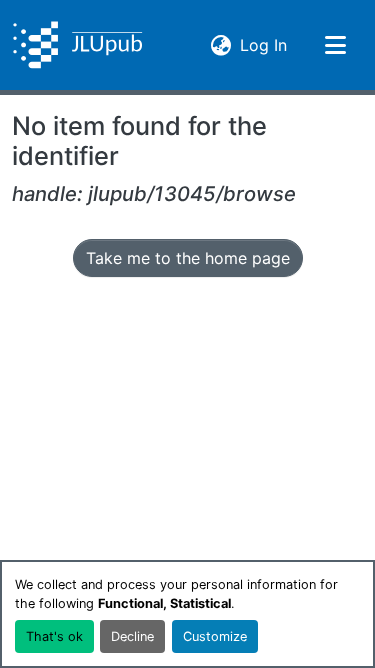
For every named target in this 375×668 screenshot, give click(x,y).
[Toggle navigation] (335, 45)
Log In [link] (263, 44)
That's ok (54, 636)
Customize (215, 636)
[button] (77, 45)
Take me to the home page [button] (188, 258)
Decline (132, 636)
